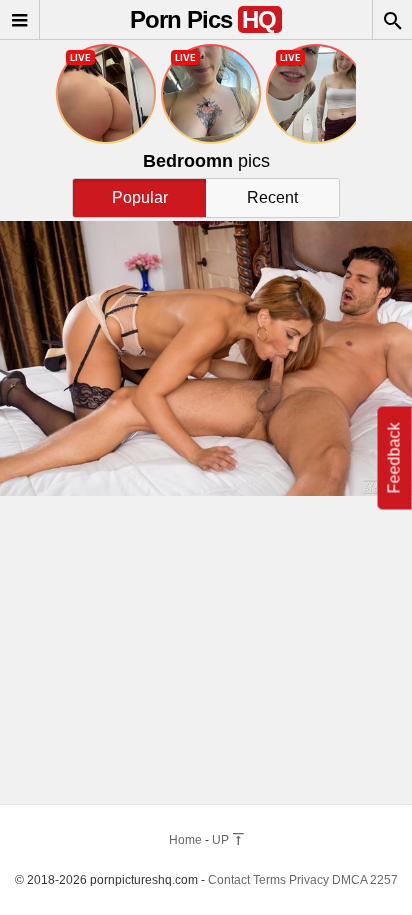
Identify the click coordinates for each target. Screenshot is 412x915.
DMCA (349, 880)
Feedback (394, 457)
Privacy (309, 880)
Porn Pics (203, 19)
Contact (229, 880)
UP (222, 840)
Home (185, 840)
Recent (272, 197)
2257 (384, 880)
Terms (269, 880)
